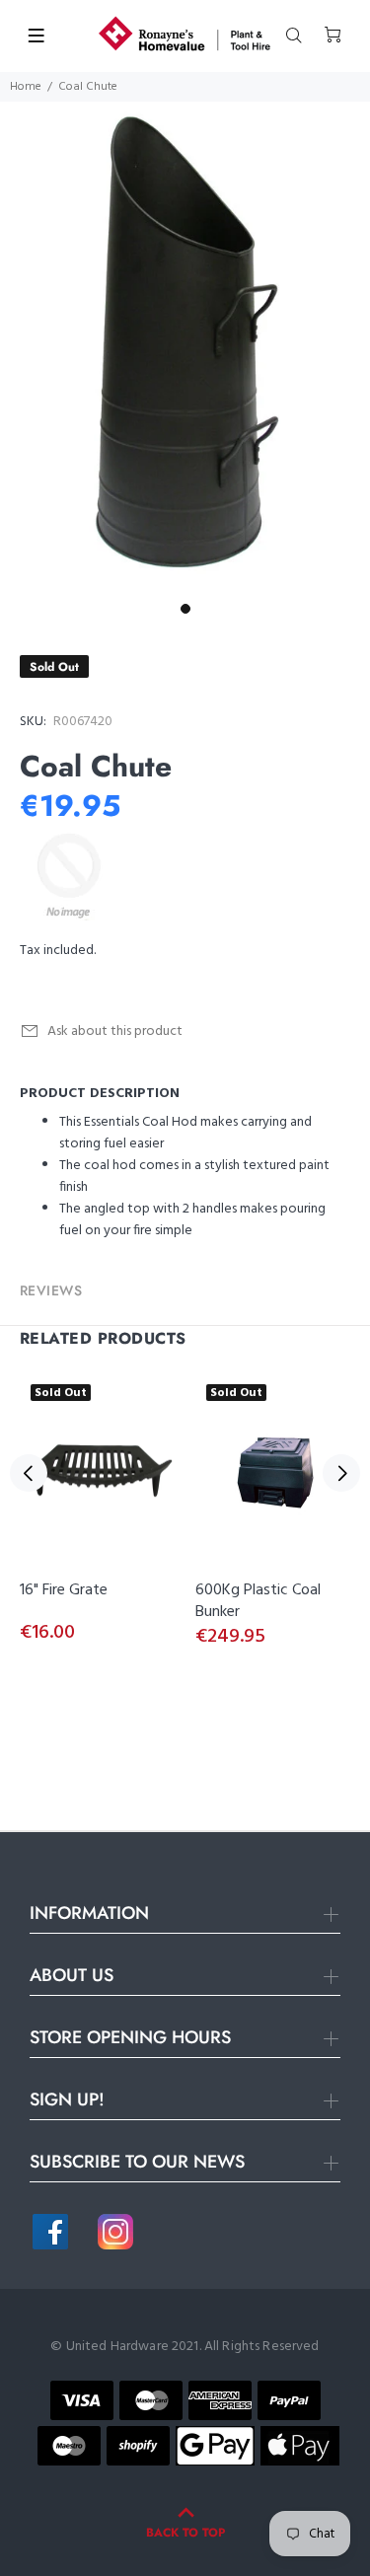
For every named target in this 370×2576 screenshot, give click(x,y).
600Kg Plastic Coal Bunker (258, 1601)
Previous (29, 1473)
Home (26, 87)
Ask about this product (115, 1031)
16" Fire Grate (64, 1590)
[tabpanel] (185, 348)
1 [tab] (185, 609)
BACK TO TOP (185, 2533)
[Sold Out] (98, 1473)
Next (341, 1473)
